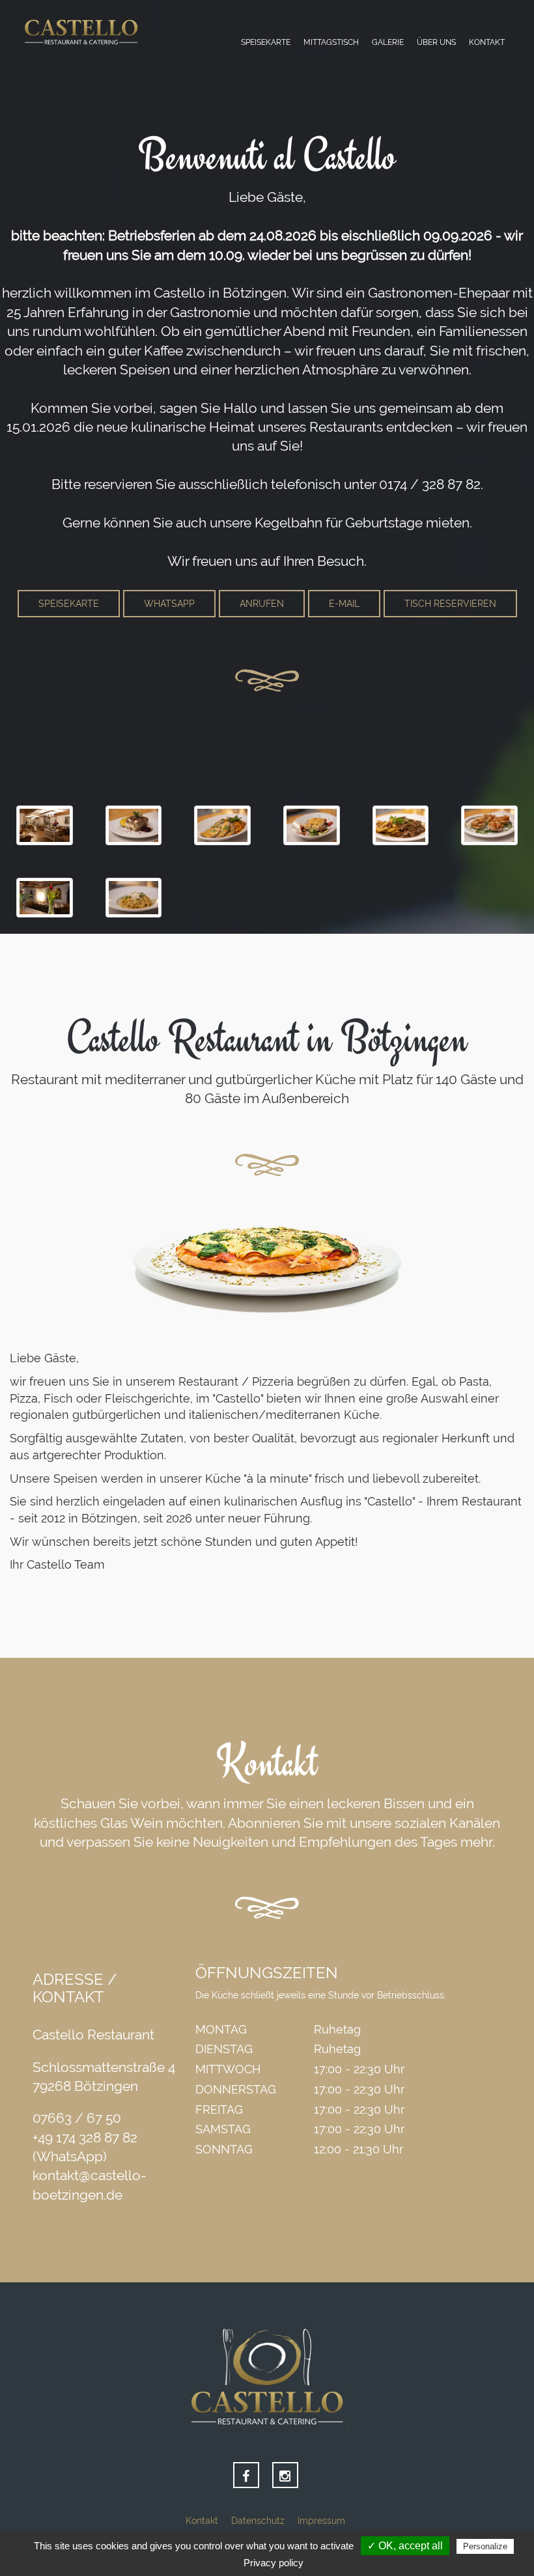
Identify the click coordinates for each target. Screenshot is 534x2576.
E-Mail (344, 604)
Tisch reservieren (450, 604)
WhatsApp (169, 604)
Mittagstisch (331, 42)
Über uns (436, 42)
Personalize (485, 2546)
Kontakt (487, 42)
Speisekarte (266, 42)
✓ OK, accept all (405, 2546)
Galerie (388, 42)
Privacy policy (274, 2563)
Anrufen (262, 604)
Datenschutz (258, 2521)
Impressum (321, 2521)
